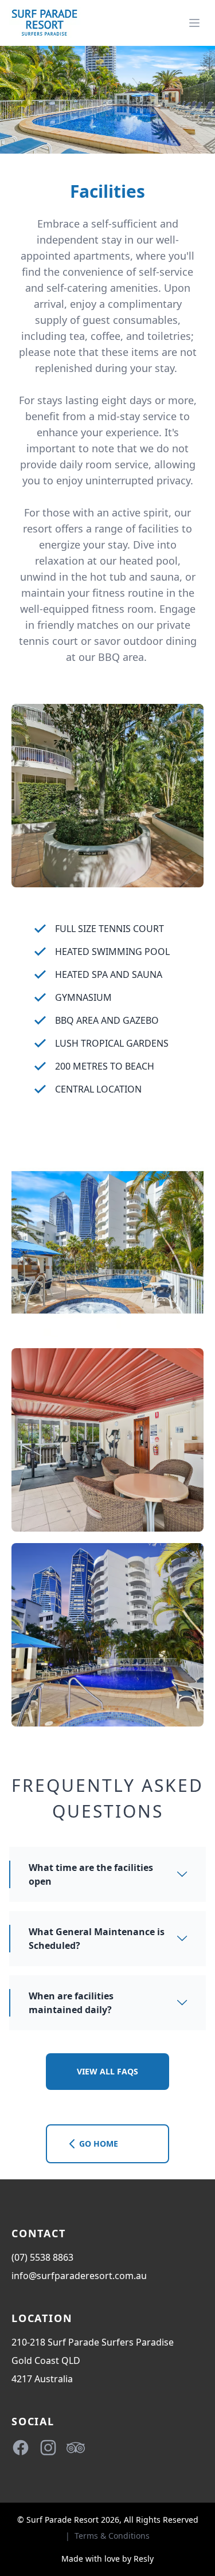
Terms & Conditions (112, 2536)
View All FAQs (107, 2071)
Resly (144, 2559)
